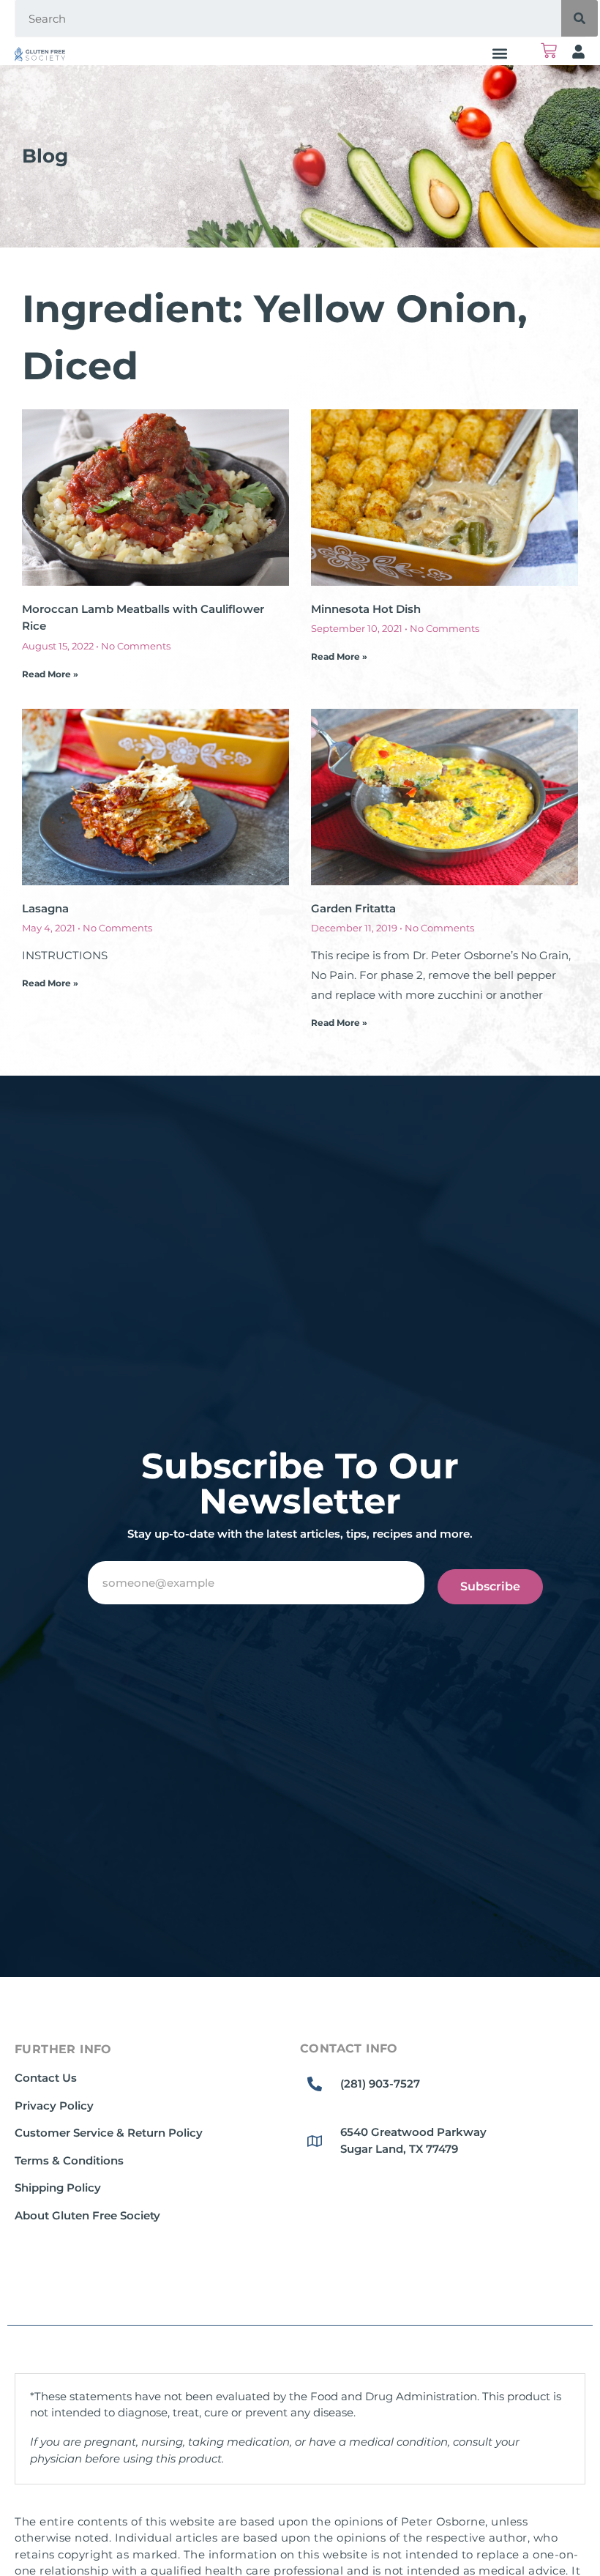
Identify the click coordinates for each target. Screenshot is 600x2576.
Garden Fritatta (353, 908)
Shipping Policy (58, 2188)
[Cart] (549, 51)
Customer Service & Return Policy (109, 2133)
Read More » (50, 674)
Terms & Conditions (69, 2160)
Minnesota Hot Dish (366, 609)
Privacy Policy (54, 2106)
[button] (500, 53)
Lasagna (45, 908)
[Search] (580, 18)
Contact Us (46, 2078)
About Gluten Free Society (87, 2215)
